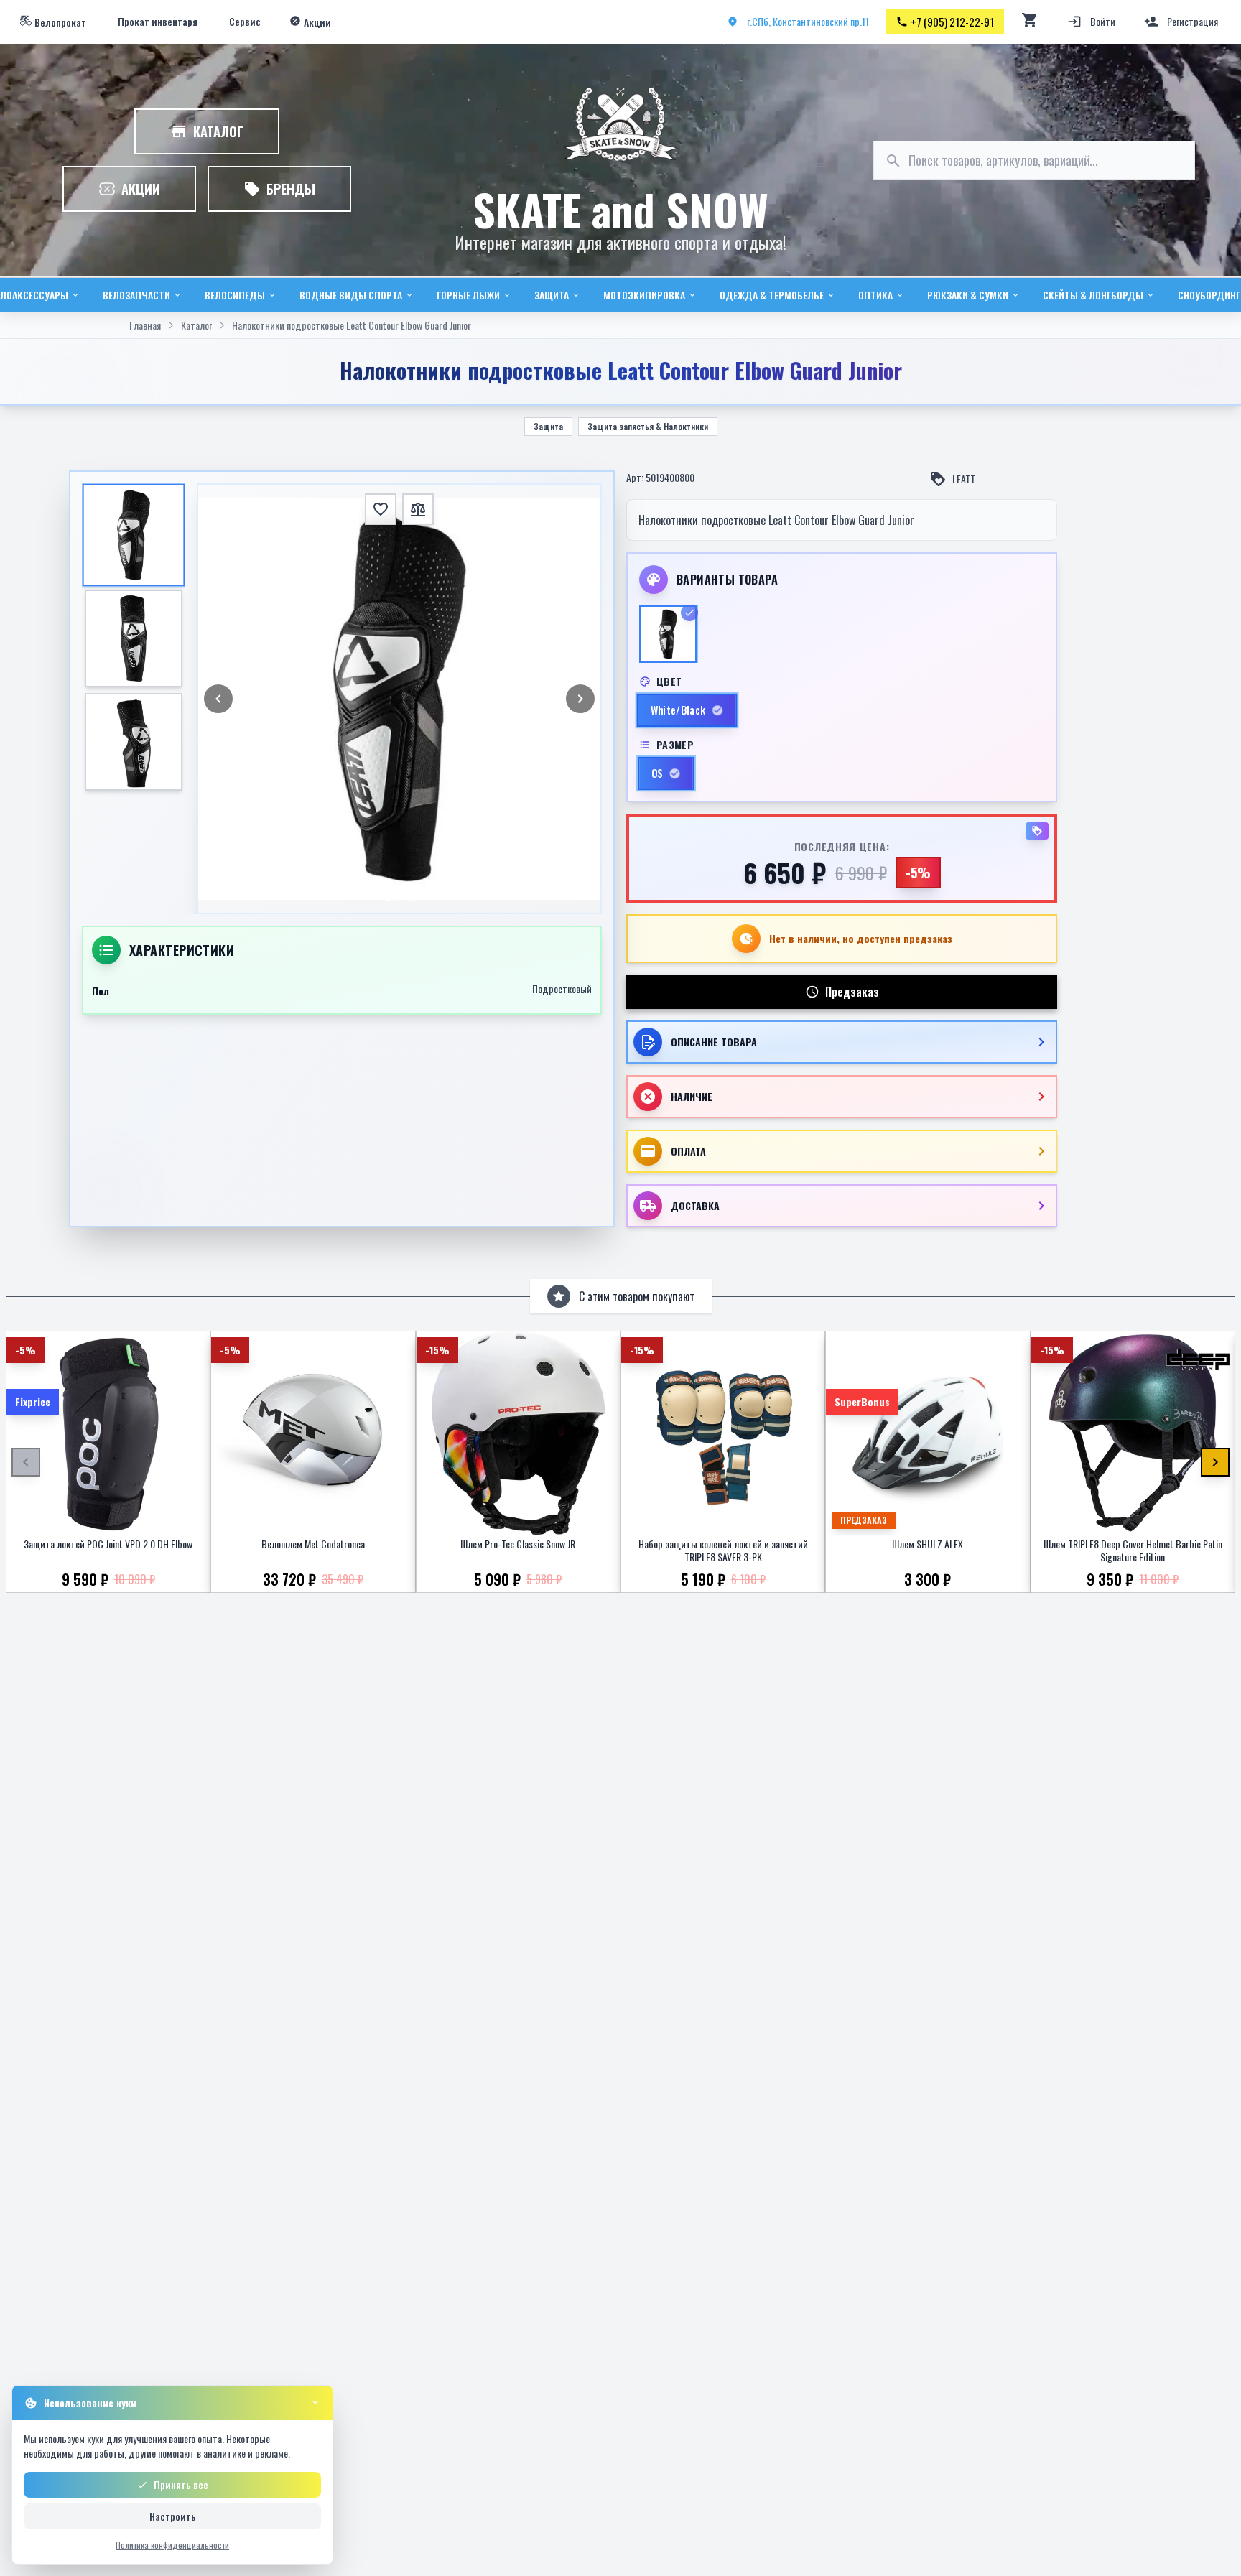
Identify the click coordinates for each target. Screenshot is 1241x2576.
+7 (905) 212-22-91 (952, 22)
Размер (675, 745)
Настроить (173, 2516)
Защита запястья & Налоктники (648, 426)
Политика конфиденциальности (172, 2545)
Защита (548, 426)
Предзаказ (852, 992)
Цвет (669, 682)
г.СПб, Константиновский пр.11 (808, 21)
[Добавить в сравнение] (418, 509)
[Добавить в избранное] (381, 509)
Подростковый (562, 989)
